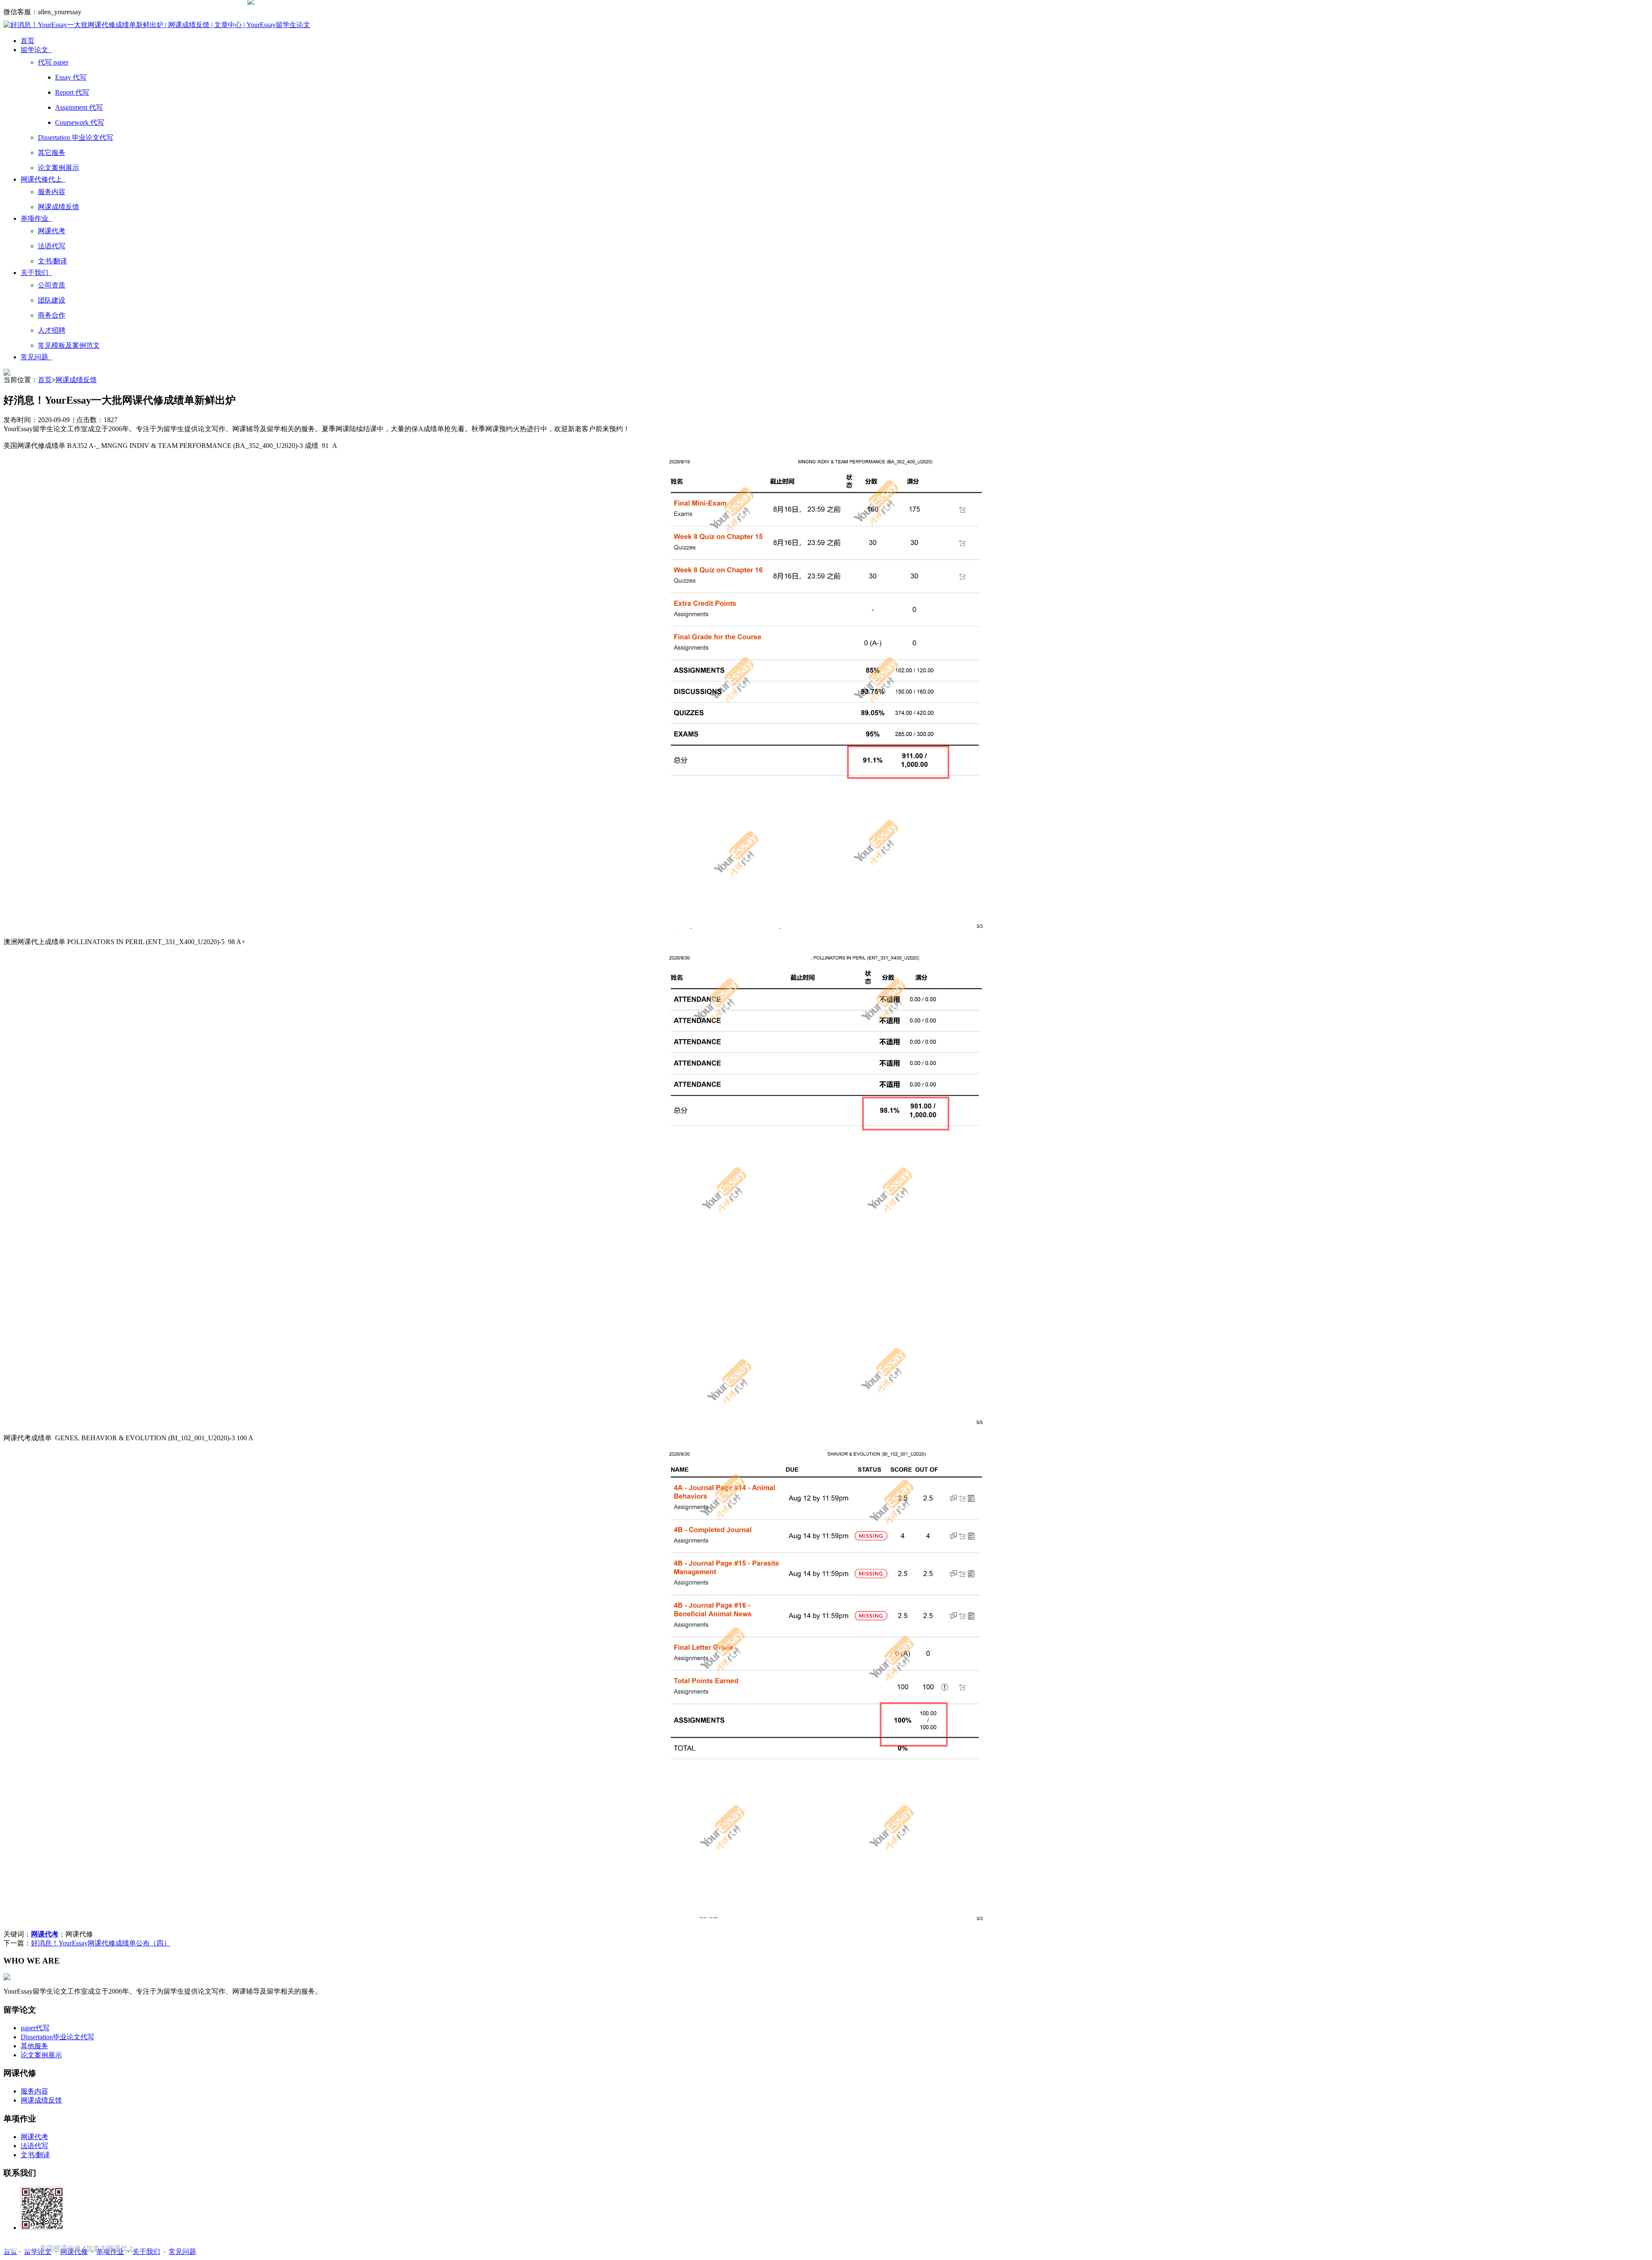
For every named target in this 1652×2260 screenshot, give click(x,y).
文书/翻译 (52, 261)
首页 (28, 41)
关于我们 (36, 273)
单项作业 (36, 218)
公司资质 (52, 285)
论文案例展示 (59, 168)
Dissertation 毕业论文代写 (76, 137)
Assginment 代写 (79, 107)
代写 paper (53, 62)
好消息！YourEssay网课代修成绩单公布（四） (101, 1943)
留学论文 (36, 50)
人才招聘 (52, 330)
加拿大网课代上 (110, 2248)
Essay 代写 (71, 77)
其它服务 (52, 153)
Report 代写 (72, 92)
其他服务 (34, 2046)
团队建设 (52, 300)
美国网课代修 (60, 2248)
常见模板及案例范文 (69, 345)
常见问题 (36, 357)
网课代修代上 (43, 179)
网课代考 (52, 231)
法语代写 (52, 246)
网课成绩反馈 (59, 207)
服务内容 (52, 192)
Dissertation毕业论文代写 (57, 2037)
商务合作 (52, 315)
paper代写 (35, 2028)
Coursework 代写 (80, 122)
